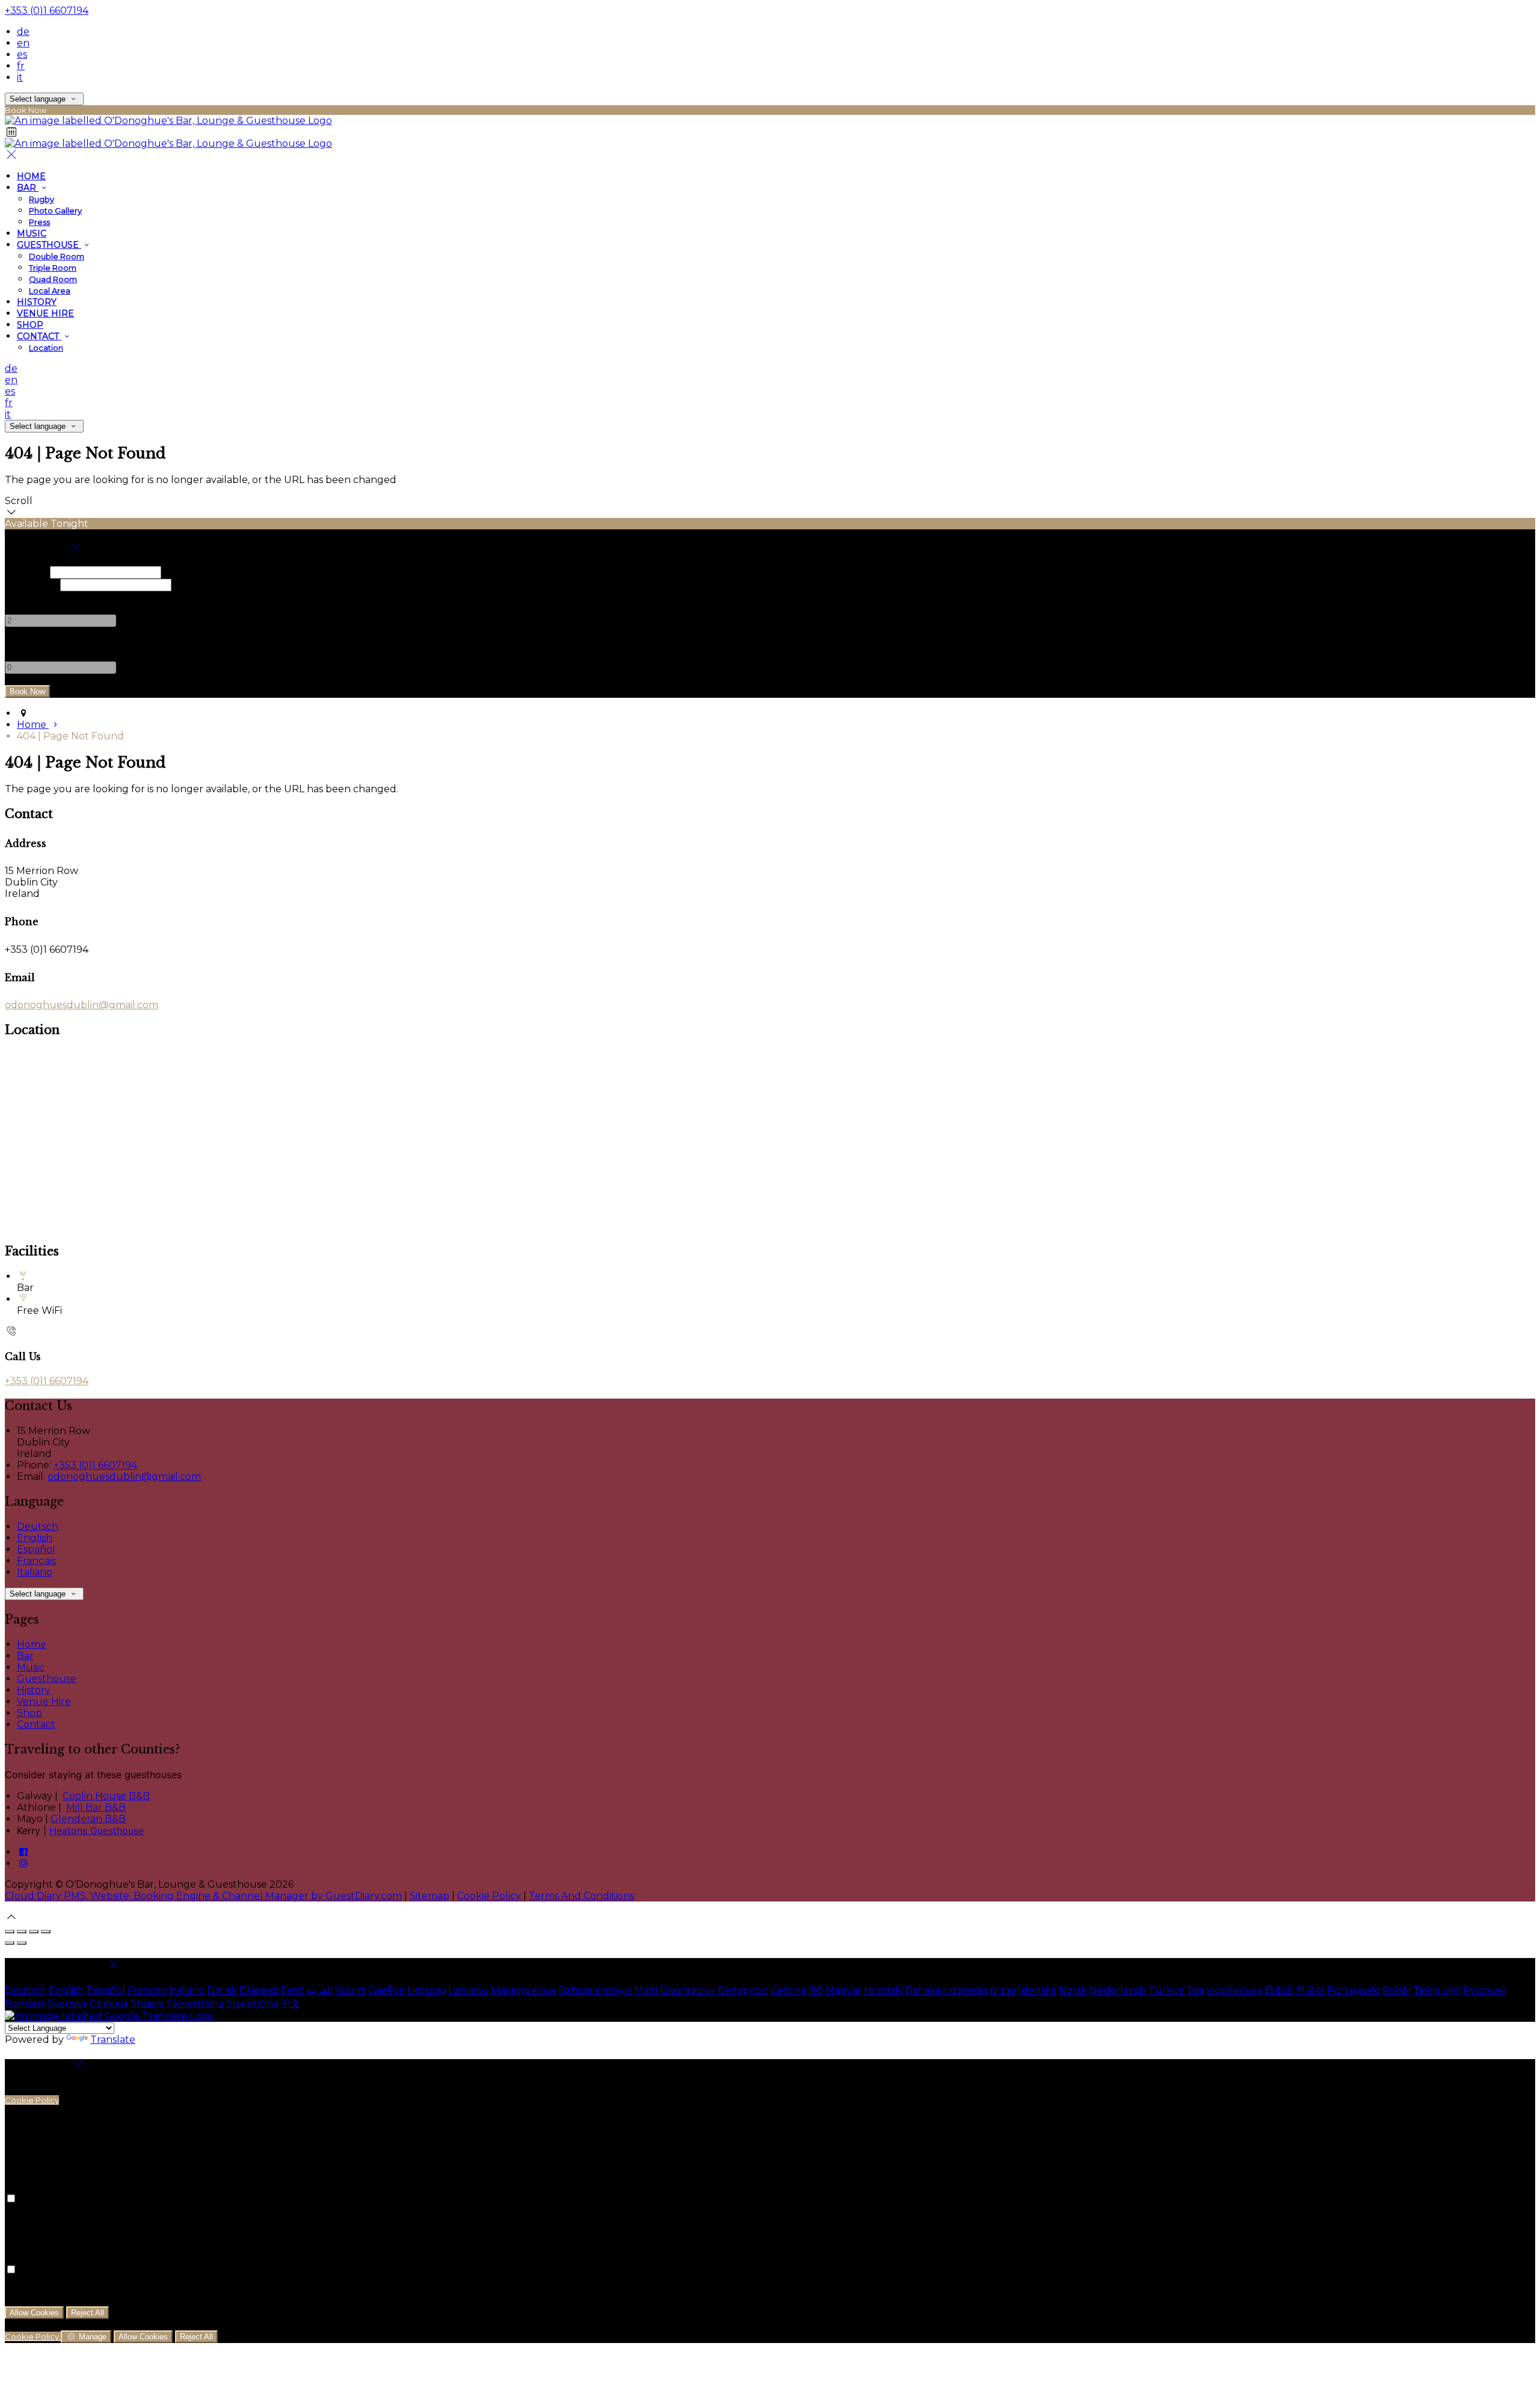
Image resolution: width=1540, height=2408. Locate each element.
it (20, 77)
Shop (30, 325)
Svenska (67, 2003)
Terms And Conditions (581, 1896)
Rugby (42, 199)
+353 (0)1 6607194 (47, 11)
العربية (319, 1990)
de (23, 32)
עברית (1003, 1990)
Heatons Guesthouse (97, 1831)
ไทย (1195, 1990)
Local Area (50, 291)
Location (46, 348)
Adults (21, 597)
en (23, 43)
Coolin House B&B (106, 1796)
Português (1354, 1990)
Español (36, 1549)
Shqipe (147, 2003)
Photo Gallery (55, 211)
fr (21, 66)
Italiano (35, 1572)
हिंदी (816, 1990)
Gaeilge (387, 1990)
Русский (1485, 1990)
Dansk (222, 1990)
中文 (291, 2003)
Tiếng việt (1437, 1990)
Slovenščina (195, 2003)
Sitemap (430, 1896)
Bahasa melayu (595, 1990)
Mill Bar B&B (96, 1807)
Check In (26, 572)
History (37, 302)
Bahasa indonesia (946, 1990)
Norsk (1073, 1990)
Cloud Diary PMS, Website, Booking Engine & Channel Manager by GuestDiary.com (203, 1896)
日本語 (1279, 1990)
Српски (109, 2003)
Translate (113, 2040)
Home (31, 176)
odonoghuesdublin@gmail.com (82, 1005)
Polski (1397, 1990)
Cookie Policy (489, 1896)
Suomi (350, 1990)
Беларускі (743, 1990)
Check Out (31, 584)
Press (39, 222)
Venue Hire (45, 313)
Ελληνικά (259, 1990)
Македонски (523, 1990)
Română (25, 2003)
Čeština (788, 1990)
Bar (28, 188)
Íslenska (1037, 1990)
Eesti (292, 1990)
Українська (1234, 1990)
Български (688, 1990)
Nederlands (1118, 1990)
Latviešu (468, 1990)
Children (26, 644)
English (35, 1538)
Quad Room (53, 279)
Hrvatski (883, 1990)
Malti (646, 1990)
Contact (39, 336)
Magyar (843, 1990)
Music (32, 233)
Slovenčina (252, 2003)
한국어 (1310, 1990)
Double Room (57, 256)
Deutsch (38, 1526)
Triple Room (53, 268)
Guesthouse (49, 245)
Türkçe (1166, 1990)
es (22, 54)
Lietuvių (427, 1990)
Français (36, 1561)
